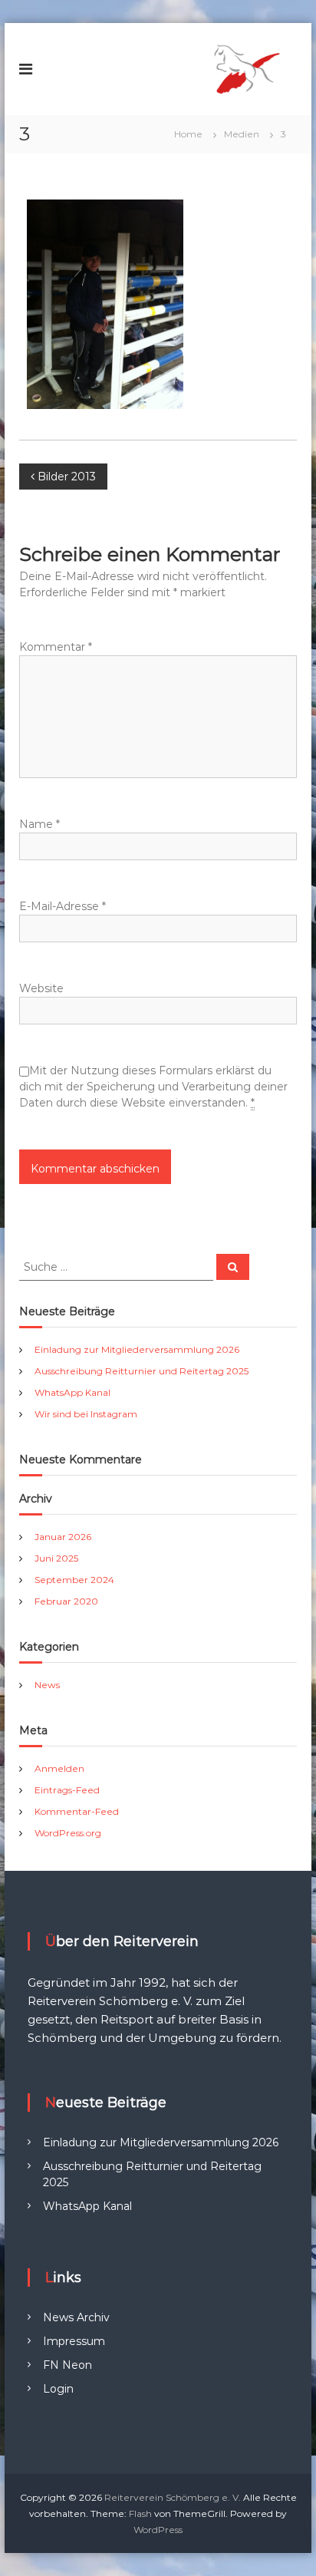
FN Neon (67, 2365)
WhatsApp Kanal (72, 1392)
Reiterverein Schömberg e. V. (173, 2497)
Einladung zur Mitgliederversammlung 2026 (137, 1349)
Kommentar (56, 647)
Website (41, 988)
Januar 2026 (63, 1537)
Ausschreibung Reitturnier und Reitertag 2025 (142, 1371)
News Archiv (76, 2317)
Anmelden (59, 1768)
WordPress (158, 2530)
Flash (140, 2513)
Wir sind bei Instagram (86, 1414)
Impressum (74, 2341)
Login (58, 2389)
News (47, 1685)
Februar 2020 (66, 1601)
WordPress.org (68, 1833)
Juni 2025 (56, 1558)
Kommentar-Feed (77, 1811)
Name (39, 824)
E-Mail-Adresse (63, 906)
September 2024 (74, 1580)
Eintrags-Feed (67, 1790)
